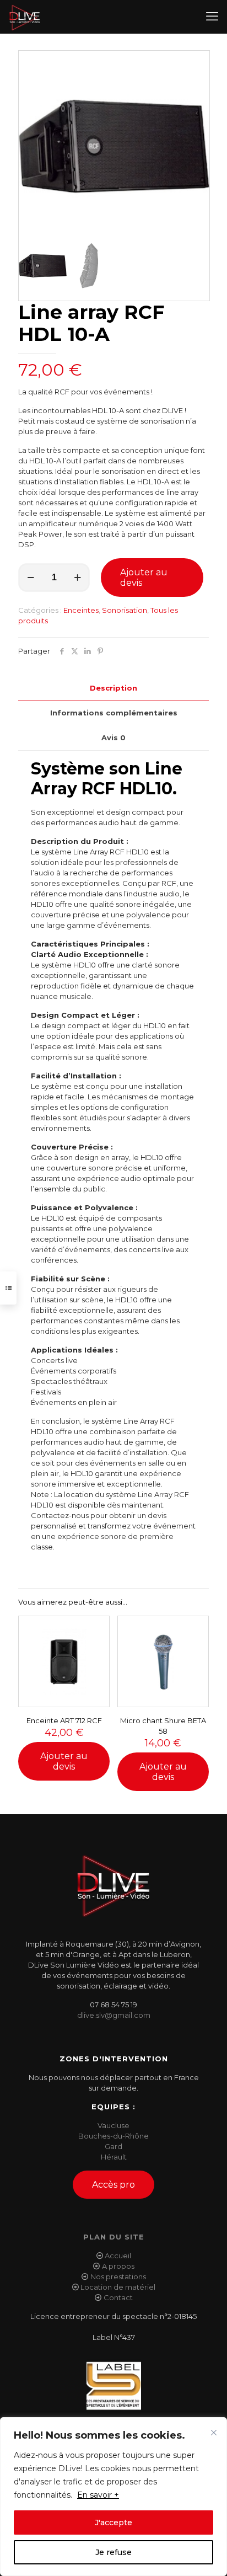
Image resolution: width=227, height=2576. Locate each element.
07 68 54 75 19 (113, 2005)
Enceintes (81, 610)
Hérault (114, 2157)
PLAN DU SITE (114, 2237)
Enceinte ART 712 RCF (64, 1720)
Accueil (118, 2256)
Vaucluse (113, 2125)
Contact (118, 2297)
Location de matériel (118, 2287)
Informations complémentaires (114, 713)
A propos (118, 2266)
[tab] (113, 688)
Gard (113, 2146)
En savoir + (98, 2495)
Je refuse (113, 2552)
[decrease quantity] (31, 578)
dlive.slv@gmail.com (114, 2015)
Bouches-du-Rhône (113, 2136)
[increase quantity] (77, 578)
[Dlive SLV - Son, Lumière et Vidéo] (25, 17)
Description (113, 688)
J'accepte (113, 2522)
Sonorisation (125, 610)
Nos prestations (118, 2276)
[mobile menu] (212, 17)
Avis (113, 737)
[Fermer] (214, 2433)
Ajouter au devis (144, 578)
